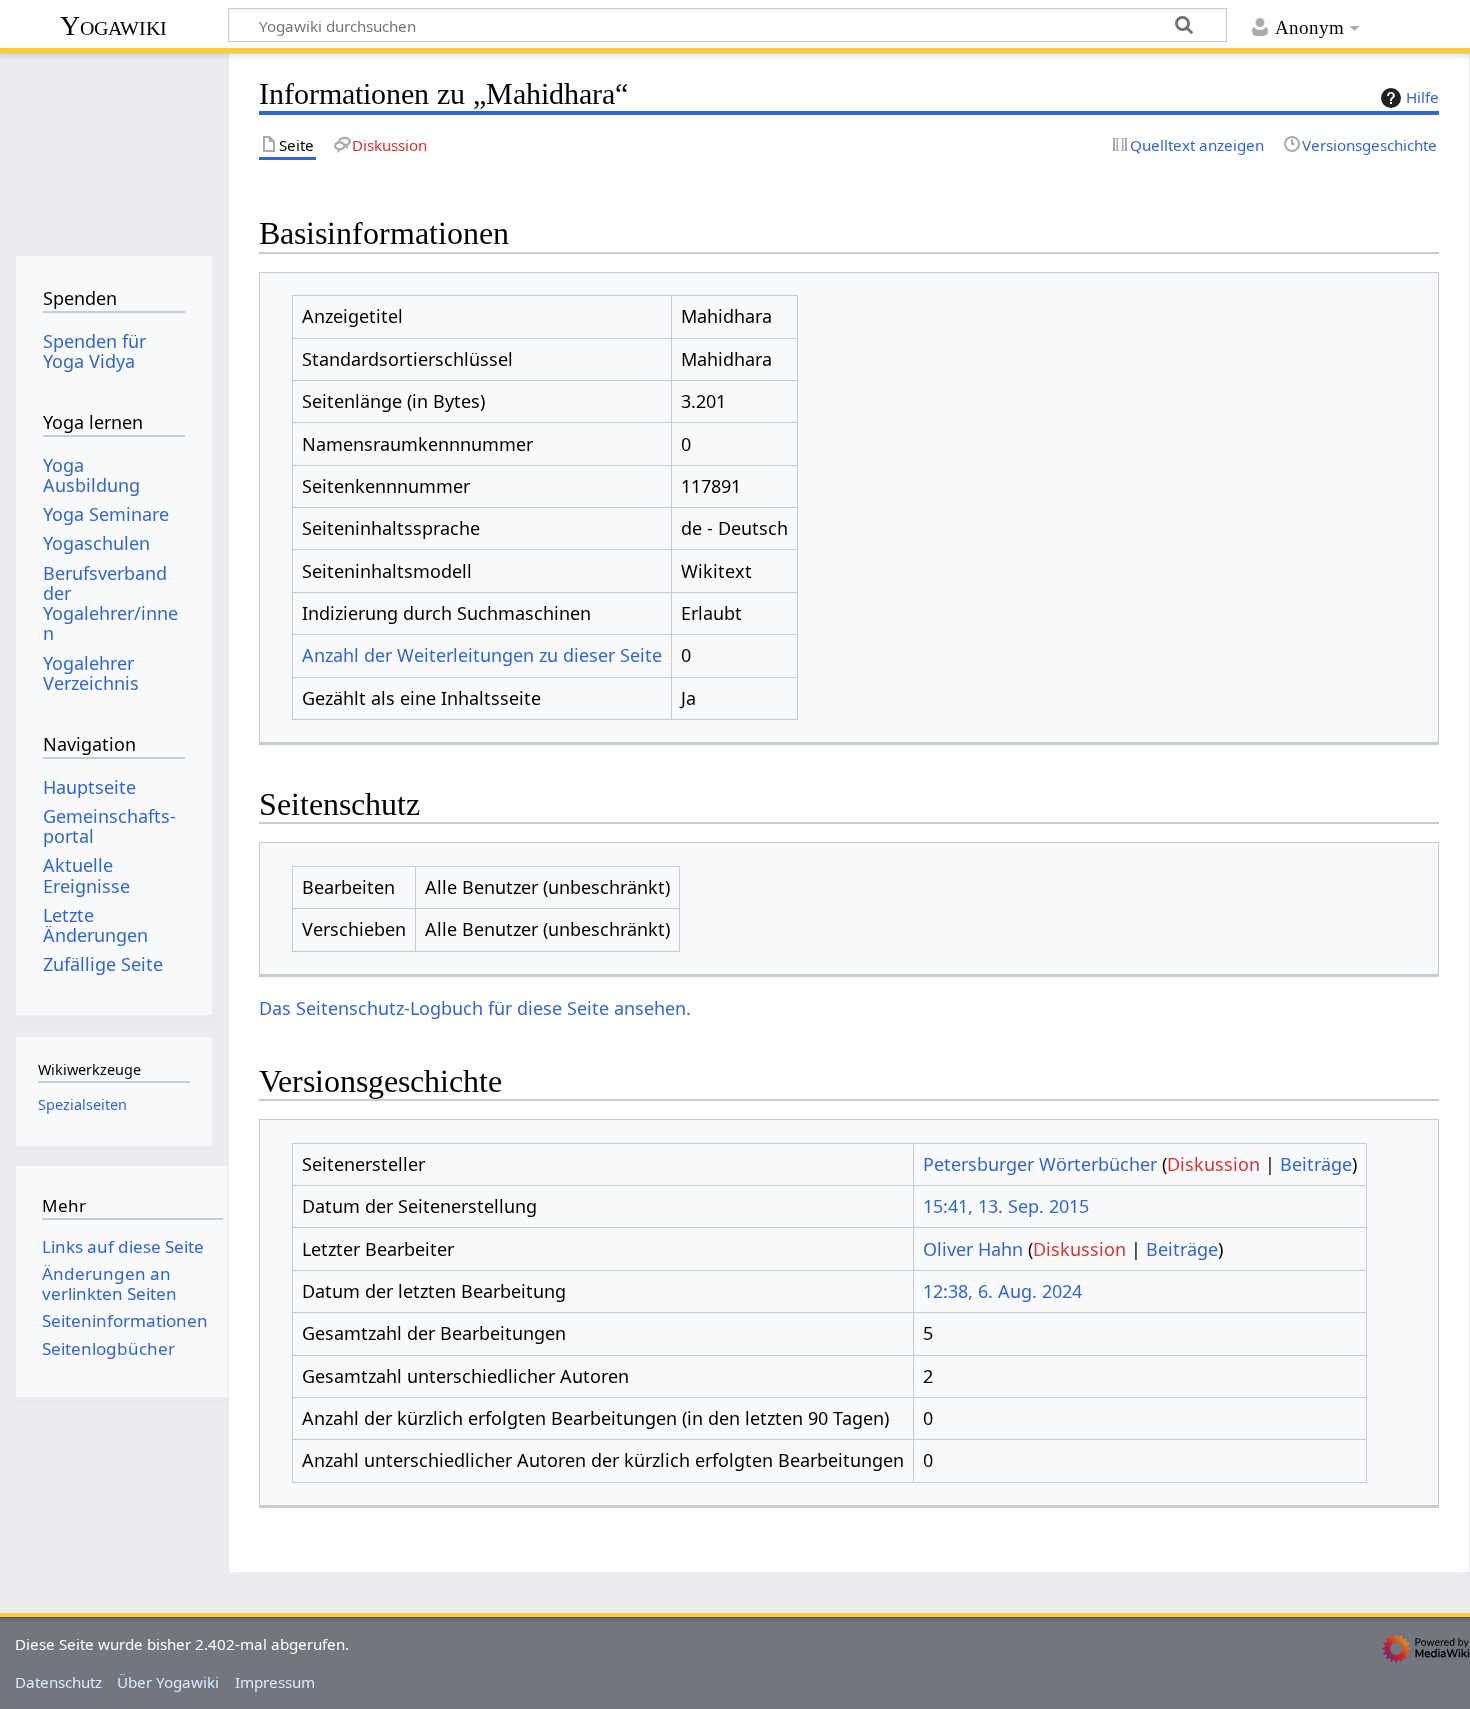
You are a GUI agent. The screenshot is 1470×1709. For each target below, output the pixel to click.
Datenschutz (58, 1682)
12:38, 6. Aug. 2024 (1002, 1291)
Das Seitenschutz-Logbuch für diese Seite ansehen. (475, 1008)
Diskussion (1213, 1164)
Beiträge (1316, 1164)
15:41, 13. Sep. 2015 (1006, 1206)
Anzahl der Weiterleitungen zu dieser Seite (482, 655)
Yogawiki (113, 25)
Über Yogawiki (168, 1682)
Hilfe (1422, 97)
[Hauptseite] (113, 147)
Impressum (275, 1682)
